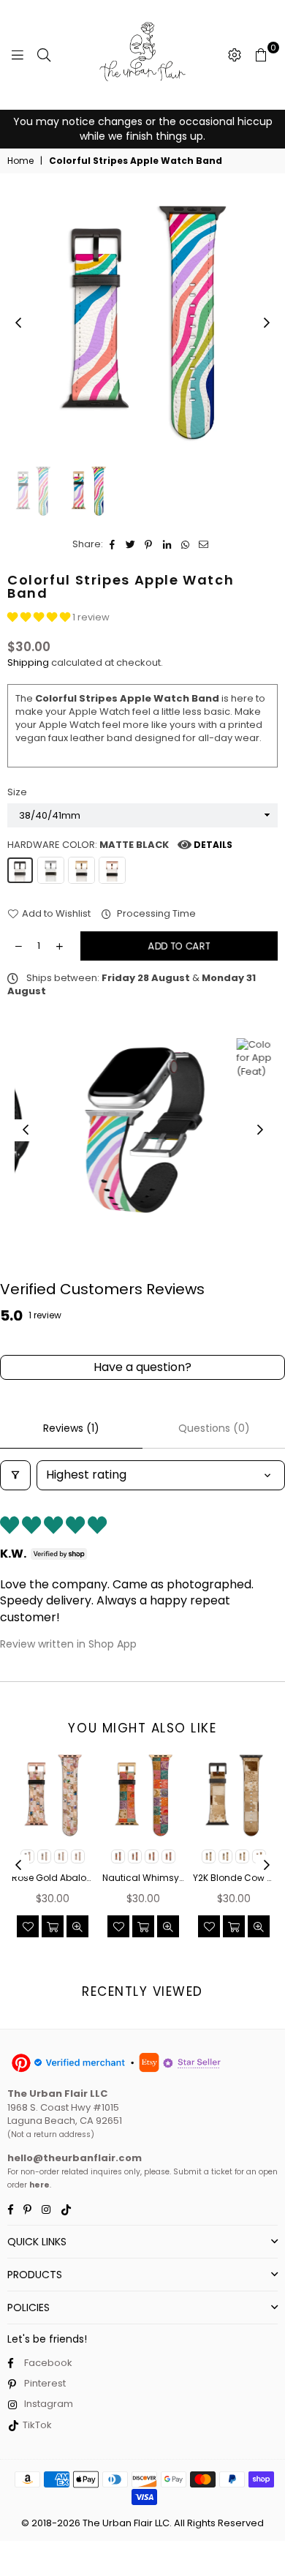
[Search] (44, 55)
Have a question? (142, 1367)
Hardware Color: (120, 845)
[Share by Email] (204, 544)
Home (20, 161)
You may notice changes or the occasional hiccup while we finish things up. (143, 129)
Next (267, 323)
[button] (40, 617)
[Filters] (15, 1475)
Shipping (28, 662)
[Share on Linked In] (167, 544)
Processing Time (155, 914)
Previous (18, 323)
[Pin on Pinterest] (149, 544)
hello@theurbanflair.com (75, 2158)
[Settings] (235, 55)
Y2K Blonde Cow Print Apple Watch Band (234, 1878)
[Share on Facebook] (112, 544)
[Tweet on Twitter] (130, 544)
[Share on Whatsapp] (185, 544)
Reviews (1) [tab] (71, 1428)
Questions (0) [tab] (214, 1428)
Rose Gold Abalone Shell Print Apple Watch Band (53, 1878)
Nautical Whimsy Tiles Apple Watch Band (143, 1878)
